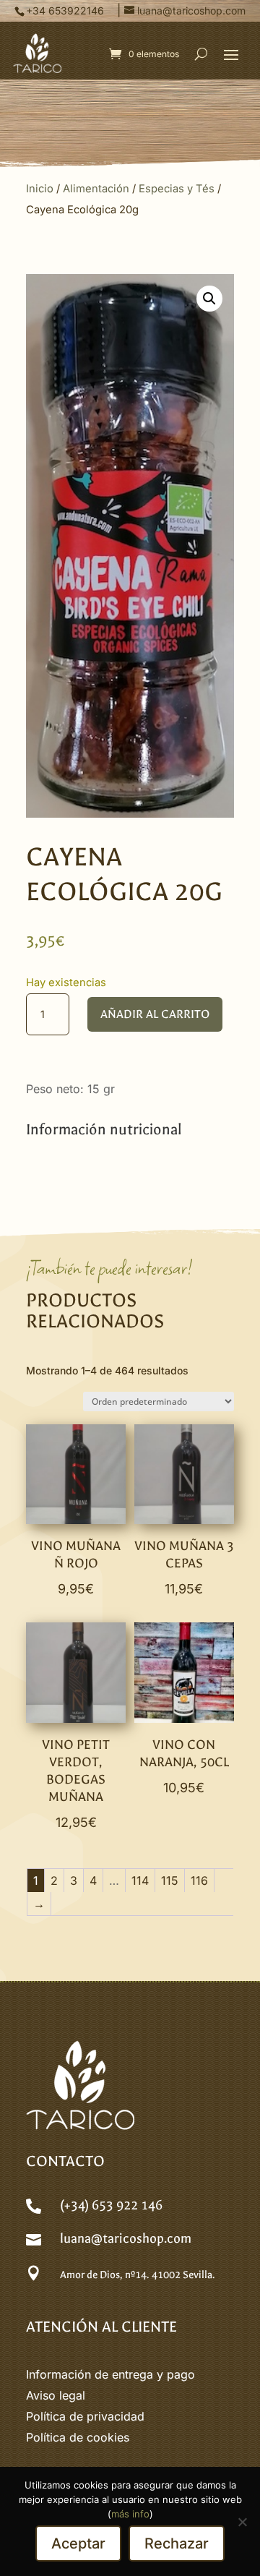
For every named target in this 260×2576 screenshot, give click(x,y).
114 (140, 1880)
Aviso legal (56, 2395)
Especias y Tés (177, 189)
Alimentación (96, 189)
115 (170, 1880)
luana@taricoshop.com (126, 2239)
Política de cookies (78, 2437)
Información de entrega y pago (110, 2374)
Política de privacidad (85, 2416)
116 (199, 1880)
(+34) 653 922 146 (111, 2205)
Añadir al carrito (155, 1014)
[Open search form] (201, 54)
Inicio (40, 189)
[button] (231, 54)
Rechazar (177, 2543)
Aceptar (78, 2543)
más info (130, 2514)
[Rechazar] (242, 2522)
